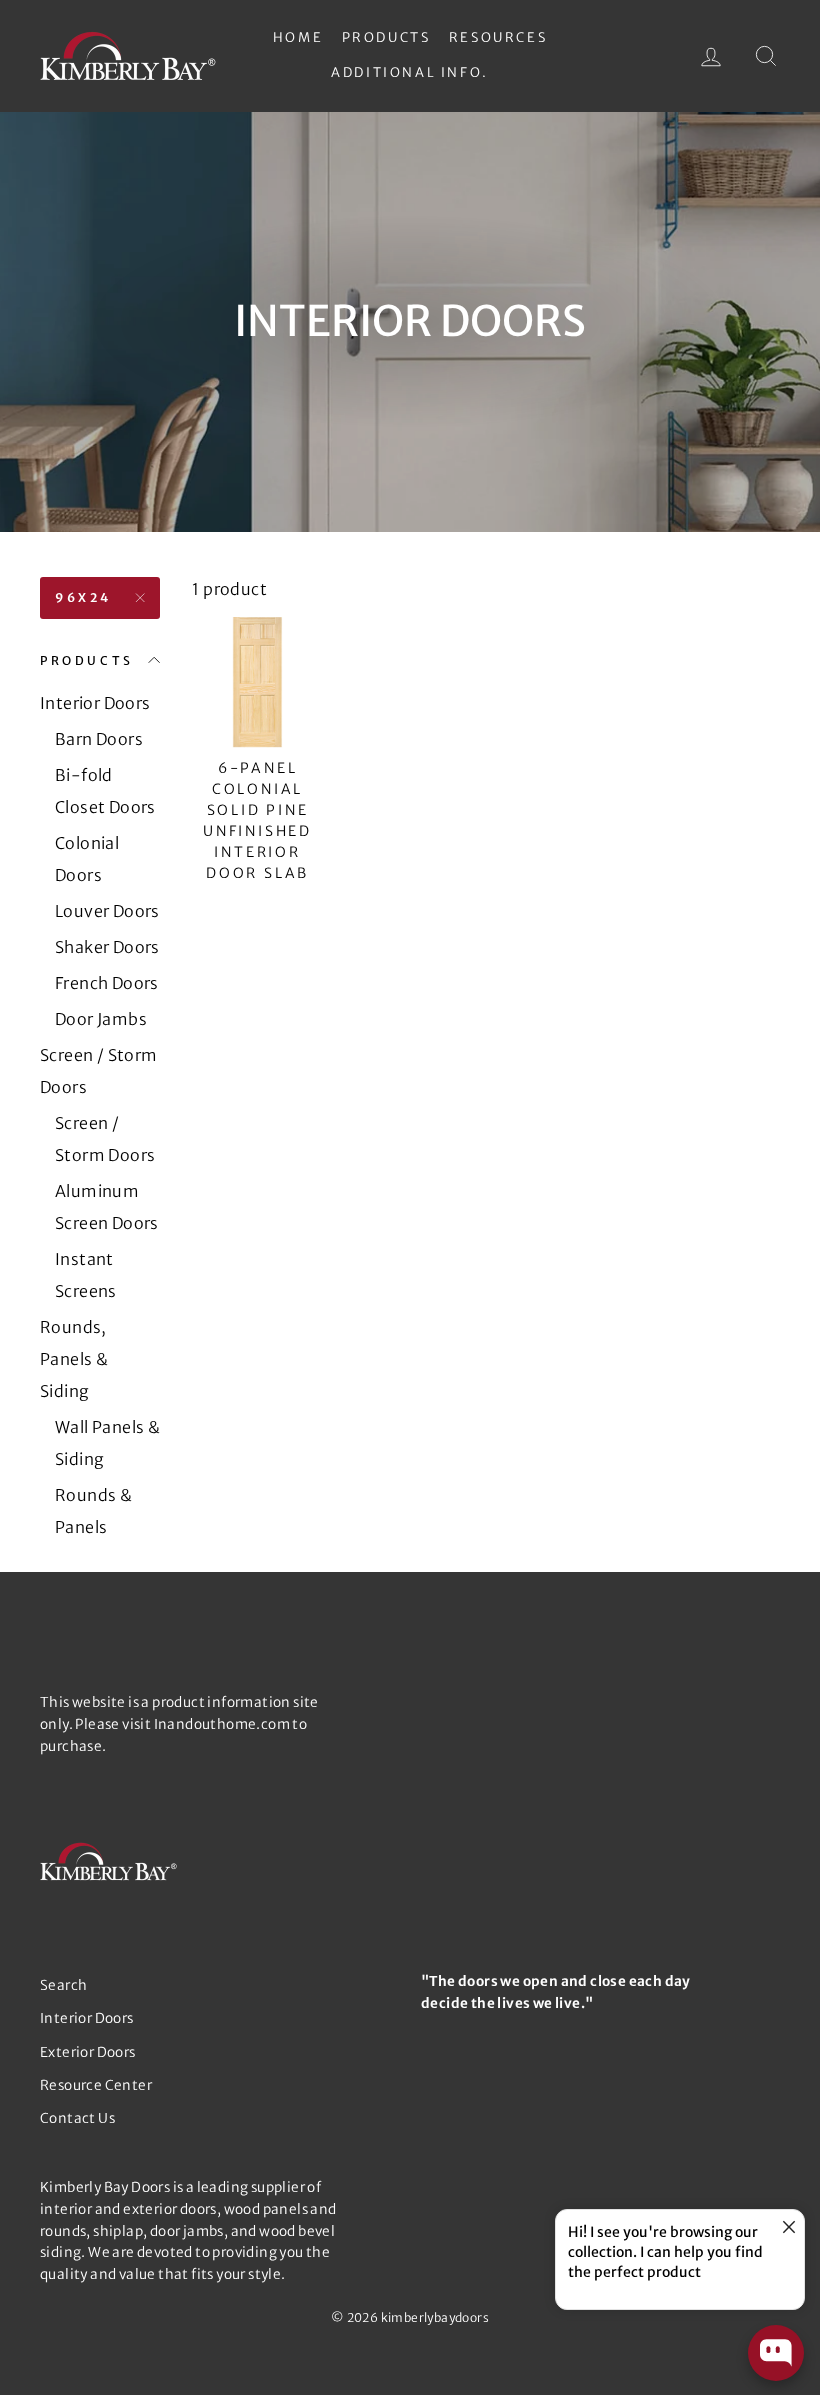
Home (298, 37)
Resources (498, 37)
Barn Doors (99, 739)
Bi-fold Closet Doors (105, 791)
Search (63, 1985)
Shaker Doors (107, 947)
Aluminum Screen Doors (107, 1207)
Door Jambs (101, 1019)
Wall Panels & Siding (107, 1443)
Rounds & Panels (93, 1511)
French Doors (107, 983)
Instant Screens (86, 1275)
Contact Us (77, 2118)
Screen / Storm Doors (99, 1071)
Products (386, 37)
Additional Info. (410, 72)
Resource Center (96, 2085)
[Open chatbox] (776, 2353)
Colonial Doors (87, 859)
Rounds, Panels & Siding (74, 1359)
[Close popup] (786, 2227)
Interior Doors (95, 703)
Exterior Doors (88, 2052)
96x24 (83, 597)
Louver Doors (107, 911)
